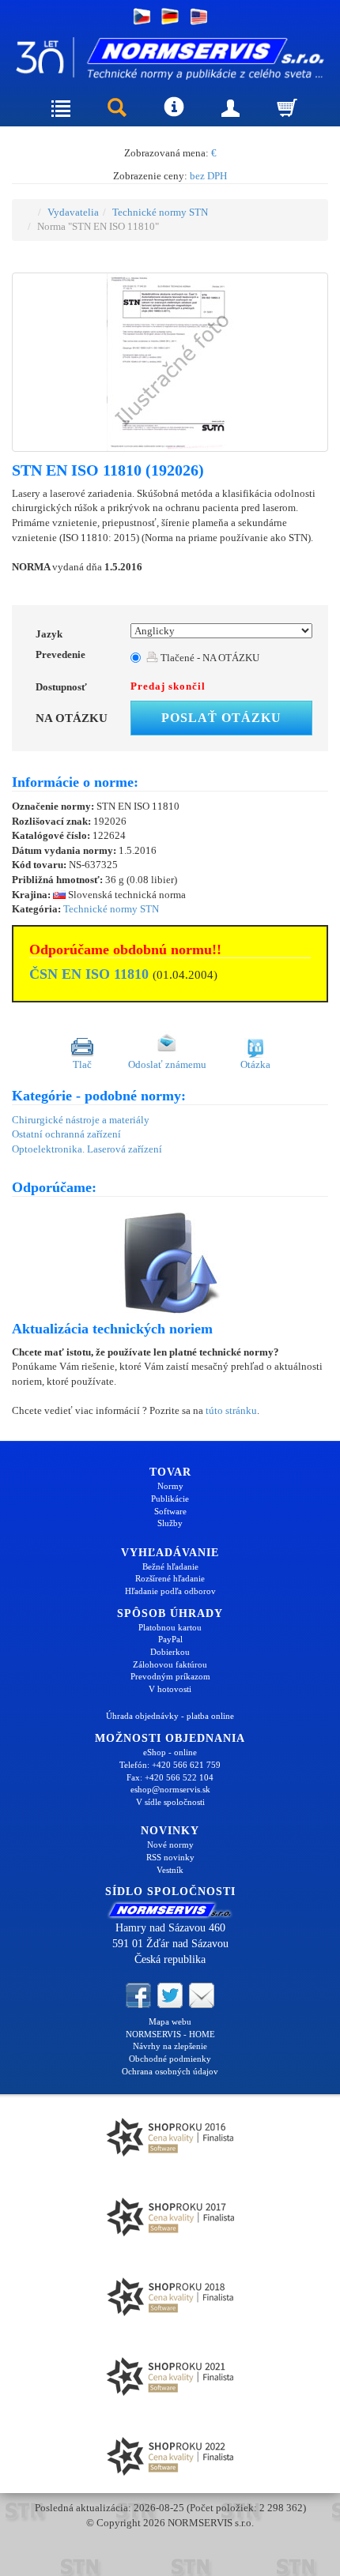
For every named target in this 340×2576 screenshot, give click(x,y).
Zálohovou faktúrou (170, 1664)
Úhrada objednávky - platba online (170, 1716)
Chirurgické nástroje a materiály (81, 1120)
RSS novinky (170, 1857)
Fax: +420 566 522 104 (170, 1777)
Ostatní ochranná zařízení (66, 1134)
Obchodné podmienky (170, 2059)
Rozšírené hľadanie (170, 1578)
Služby (170, 1523)
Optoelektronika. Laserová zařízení (87, 1149)
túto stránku (231, 1410)
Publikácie (170, 1499)
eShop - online (170, 1752)
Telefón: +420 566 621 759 (170, 1765)
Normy (170, 1486)
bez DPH (208, 176)
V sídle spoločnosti (170, 1802)
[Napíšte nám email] (202, 1994)
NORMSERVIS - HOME (170, 2034)
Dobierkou (170, 1652)
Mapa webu (170, 2021)
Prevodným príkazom (170, 1676)
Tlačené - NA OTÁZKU (209, 658)
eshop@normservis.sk (170, 1789)
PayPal (170, 1639)
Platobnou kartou (170, 1627)
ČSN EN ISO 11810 (89, 974)
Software (170, 1511)
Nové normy (170, 1845)
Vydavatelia (73, 212)
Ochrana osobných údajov (170, 2071)
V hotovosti (170, 1689)
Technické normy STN (160, 212)
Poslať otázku (221, 718)
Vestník (170, 1870)
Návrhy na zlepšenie (170, 2046)
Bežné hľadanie (170, 1566)
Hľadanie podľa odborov (170, 1591)
